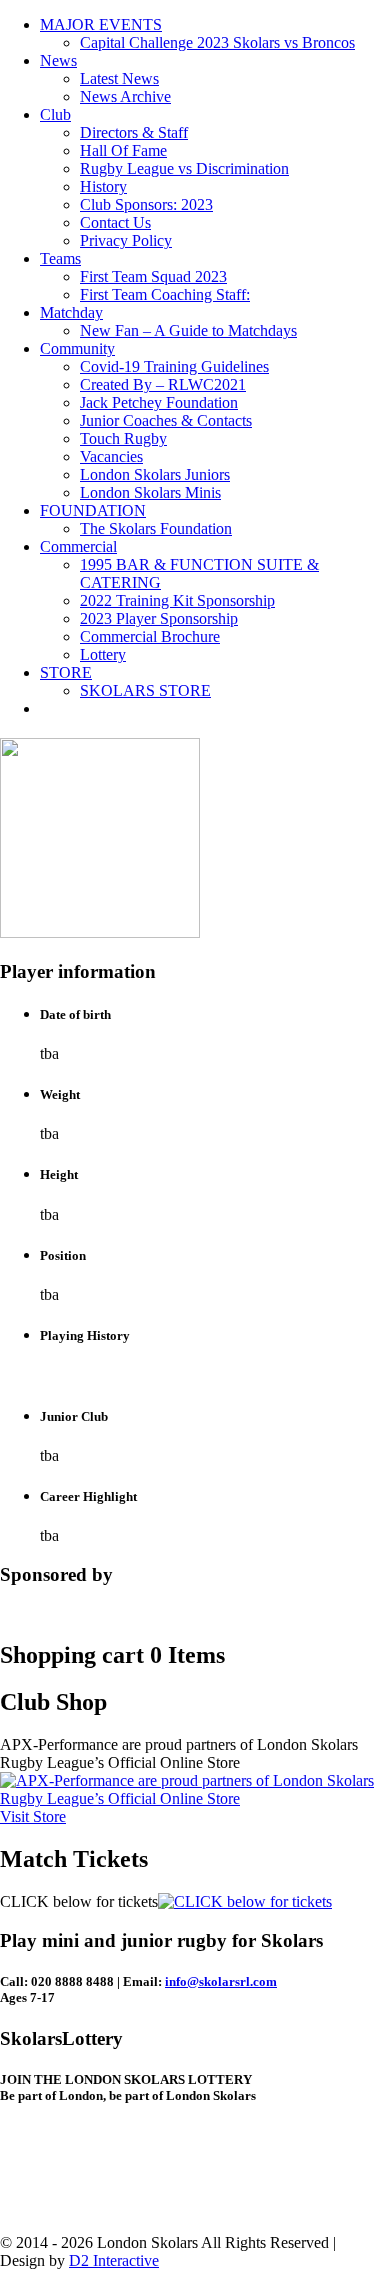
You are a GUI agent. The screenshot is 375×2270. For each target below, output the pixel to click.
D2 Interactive (114, 2260)
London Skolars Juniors (155, 474)
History (103, 186)
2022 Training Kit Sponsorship (177, 600)
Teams (60, 258)
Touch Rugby (123, 438)
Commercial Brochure (150, 636)
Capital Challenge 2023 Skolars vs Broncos (217, 42)
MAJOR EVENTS (101, 24)
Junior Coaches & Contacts (166, 420)
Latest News (119, 78)
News (58, 60)
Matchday (71, 312)
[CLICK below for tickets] (245, 1901)
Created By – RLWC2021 (163, 384)
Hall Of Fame (123, 150)
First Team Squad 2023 (153, 276)
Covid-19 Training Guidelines (174, 366)
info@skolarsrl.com (221, 1981)
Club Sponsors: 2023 (146, 204)
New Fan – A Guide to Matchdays (188, 330)
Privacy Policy (126, 240)
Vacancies (111, 456)
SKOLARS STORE (145, 690)
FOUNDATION (93, 510)
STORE (66, 672)
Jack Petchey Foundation (159, 402)
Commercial (78, 546)
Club (55, 114)
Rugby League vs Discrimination (184, 168)
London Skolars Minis (150, 492)
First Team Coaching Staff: (165, 294)
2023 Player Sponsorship (159, 618)
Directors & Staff (134, 132)
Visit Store (33, 1816)
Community (77, 348)
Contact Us (115, 222)
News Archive (125, 96)
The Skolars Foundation (156, 528)
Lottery (103, 654)
